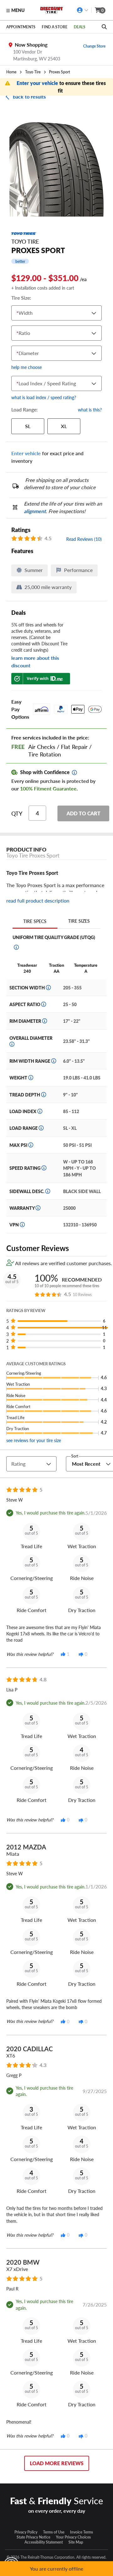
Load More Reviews (57, 2463)
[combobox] (18, 313)
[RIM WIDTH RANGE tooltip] (54, 1061)
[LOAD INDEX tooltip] (40, 1111)
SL (28, 426)
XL (64, 426)
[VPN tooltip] (22, 1225)
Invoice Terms (81, 2532)
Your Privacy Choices (73, 2537)
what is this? (90, 410)
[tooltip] (74, 773)
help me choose (27, 367)
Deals (80, 27)
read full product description (38, 901)
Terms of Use (54, 2532)
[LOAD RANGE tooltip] (41, 1128)
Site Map (76, 2542)
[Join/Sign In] (83, 10)
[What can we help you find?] (104, 27)
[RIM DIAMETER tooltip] (45, 1021)
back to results (29, 96)
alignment (35, 511)
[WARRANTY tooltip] (38, 1208)
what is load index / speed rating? (44, 397)
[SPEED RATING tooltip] (44, 1168)
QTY (17, 813)
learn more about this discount (35, 662)
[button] (59, 1321)
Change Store (94, 46)
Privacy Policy (26, 2532)
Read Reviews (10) (84, 539)
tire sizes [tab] (79, 921)
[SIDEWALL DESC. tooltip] (48, 1191)
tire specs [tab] (35, 921)
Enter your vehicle (38, 83)
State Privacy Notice (33, 2537)
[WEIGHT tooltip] (31, 1078)
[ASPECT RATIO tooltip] (44, 1004)
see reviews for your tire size (34, 1440)
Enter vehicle (26, 453)
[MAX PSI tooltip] (31, 1145)
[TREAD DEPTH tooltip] (44, 1095)
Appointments (21, 27)
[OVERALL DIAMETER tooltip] (12, 1044)
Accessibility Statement (44, 2542)
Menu (18, 10)
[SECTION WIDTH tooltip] (48, 988)
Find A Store (55, 27)
